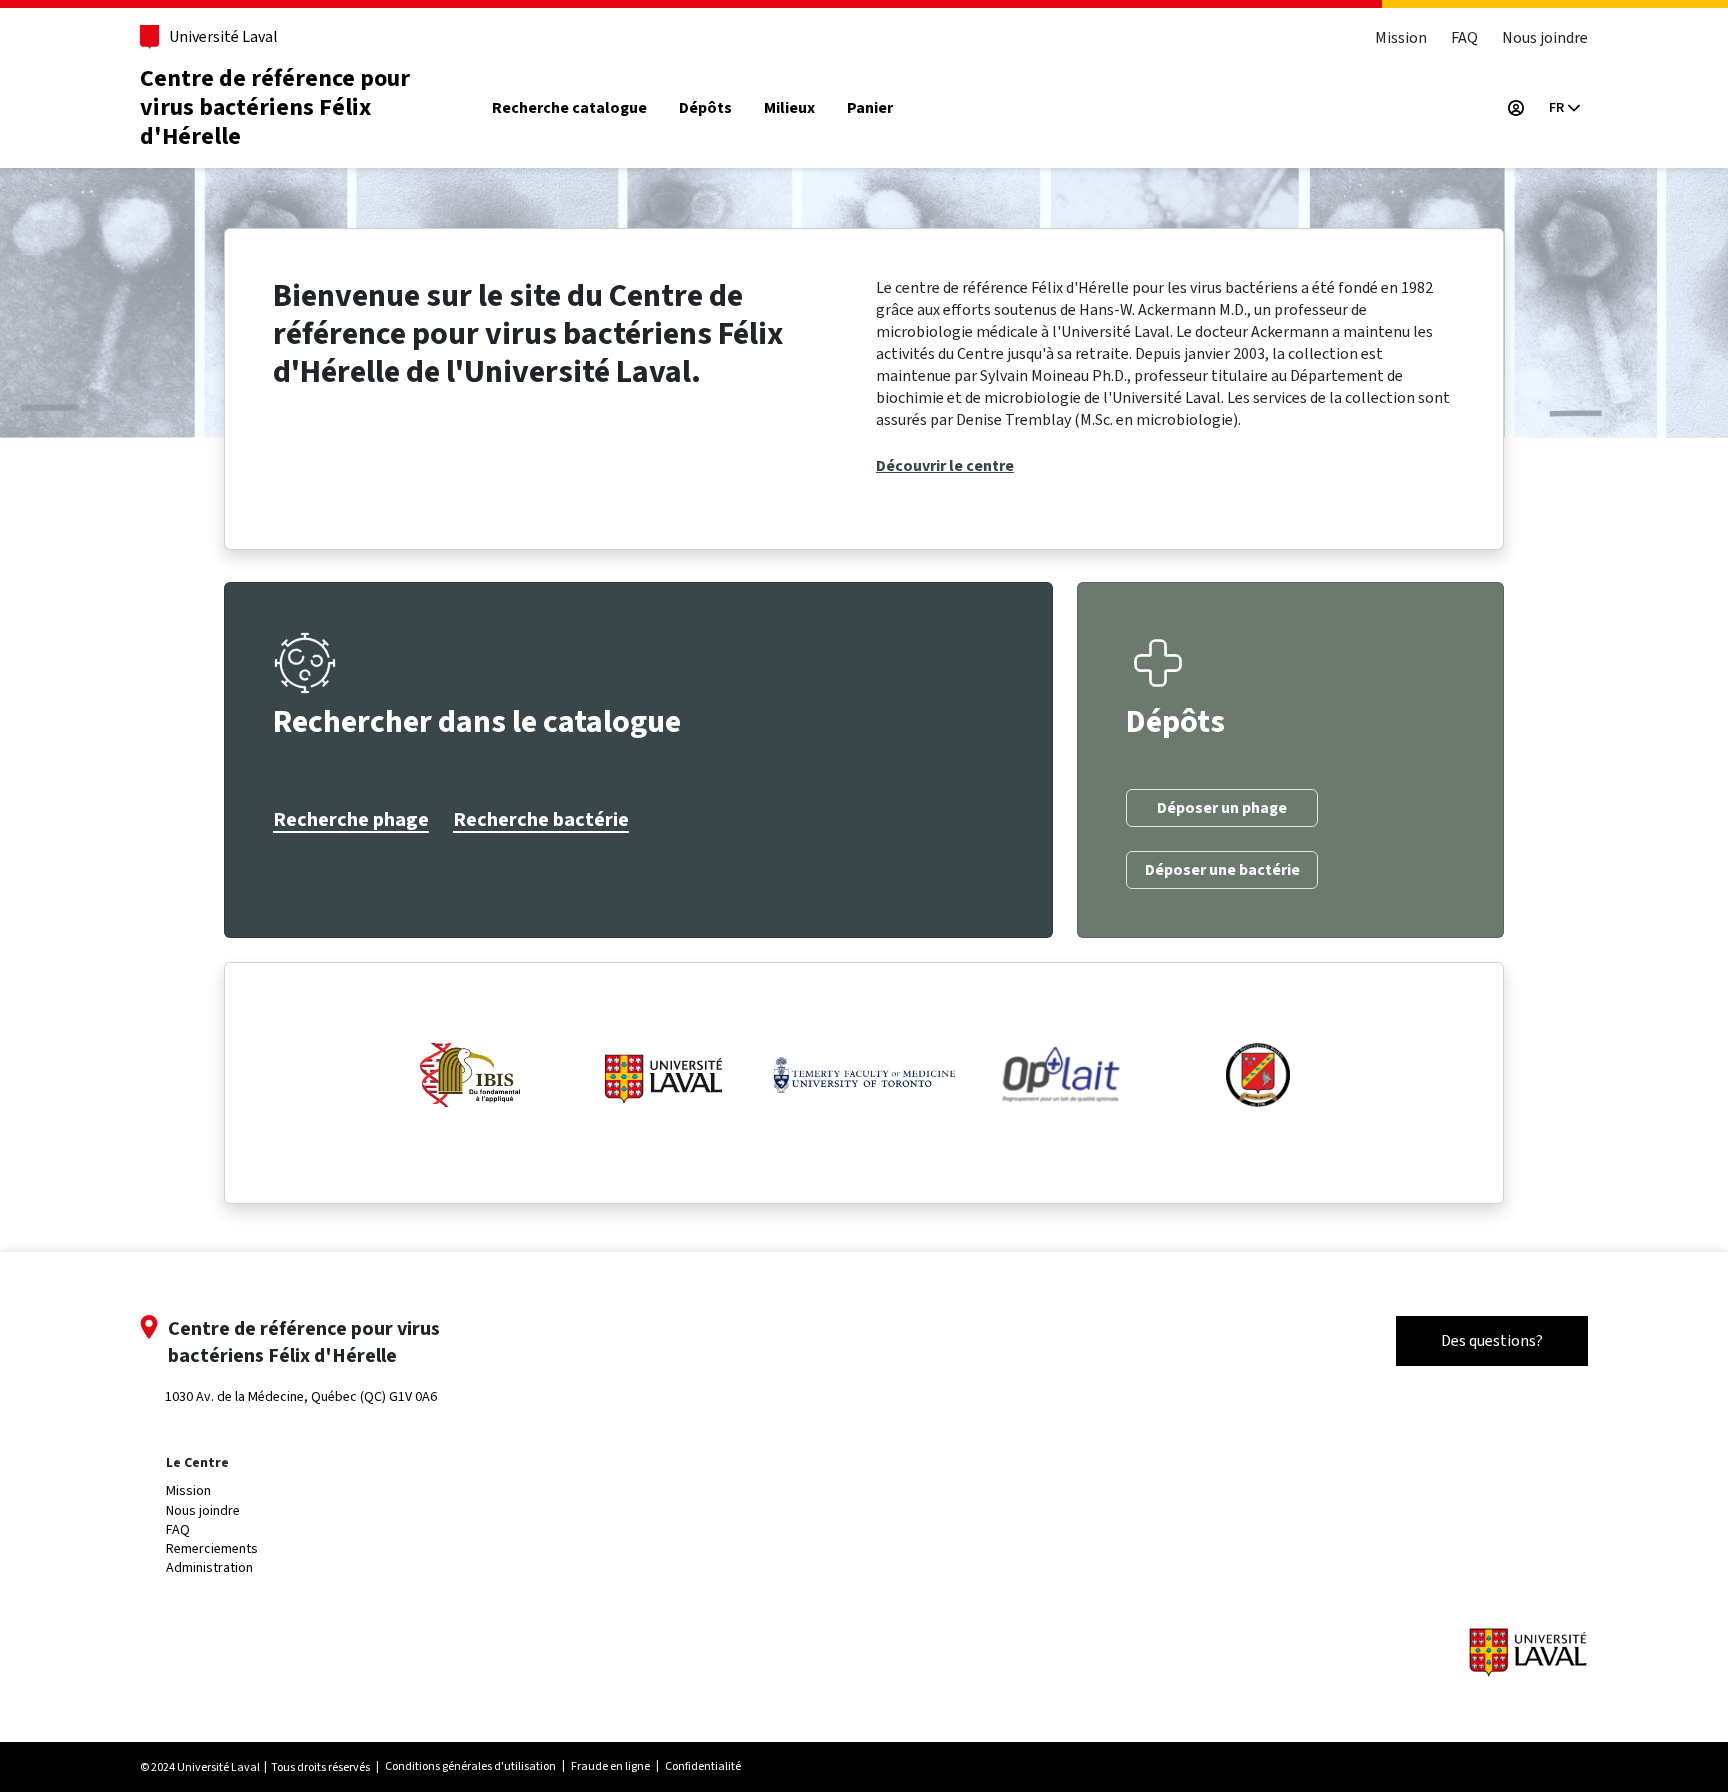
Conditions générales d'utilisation (470, 1766)
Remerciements (212, 1548)
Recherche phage (351, 820)
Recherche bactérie (541, 820)
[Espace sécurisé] (1516, 108)
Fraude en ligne (610, 1766)
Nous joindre (1545, 37)
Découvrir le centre (945, 466)
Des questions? (1492, 1340)
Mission (1401, 37)
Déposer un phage (1222, 808)
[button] (1564, 108)
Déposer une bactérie (1222, 870)
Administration (209, 1567)
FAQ (1464, 37)
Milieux (789, 108)
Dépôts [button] (705, 108)
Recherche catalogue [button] (569, 108)
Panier (870, 108)
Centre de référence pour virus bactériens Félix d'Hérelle (275, 107)
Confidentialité (703, 1766)
